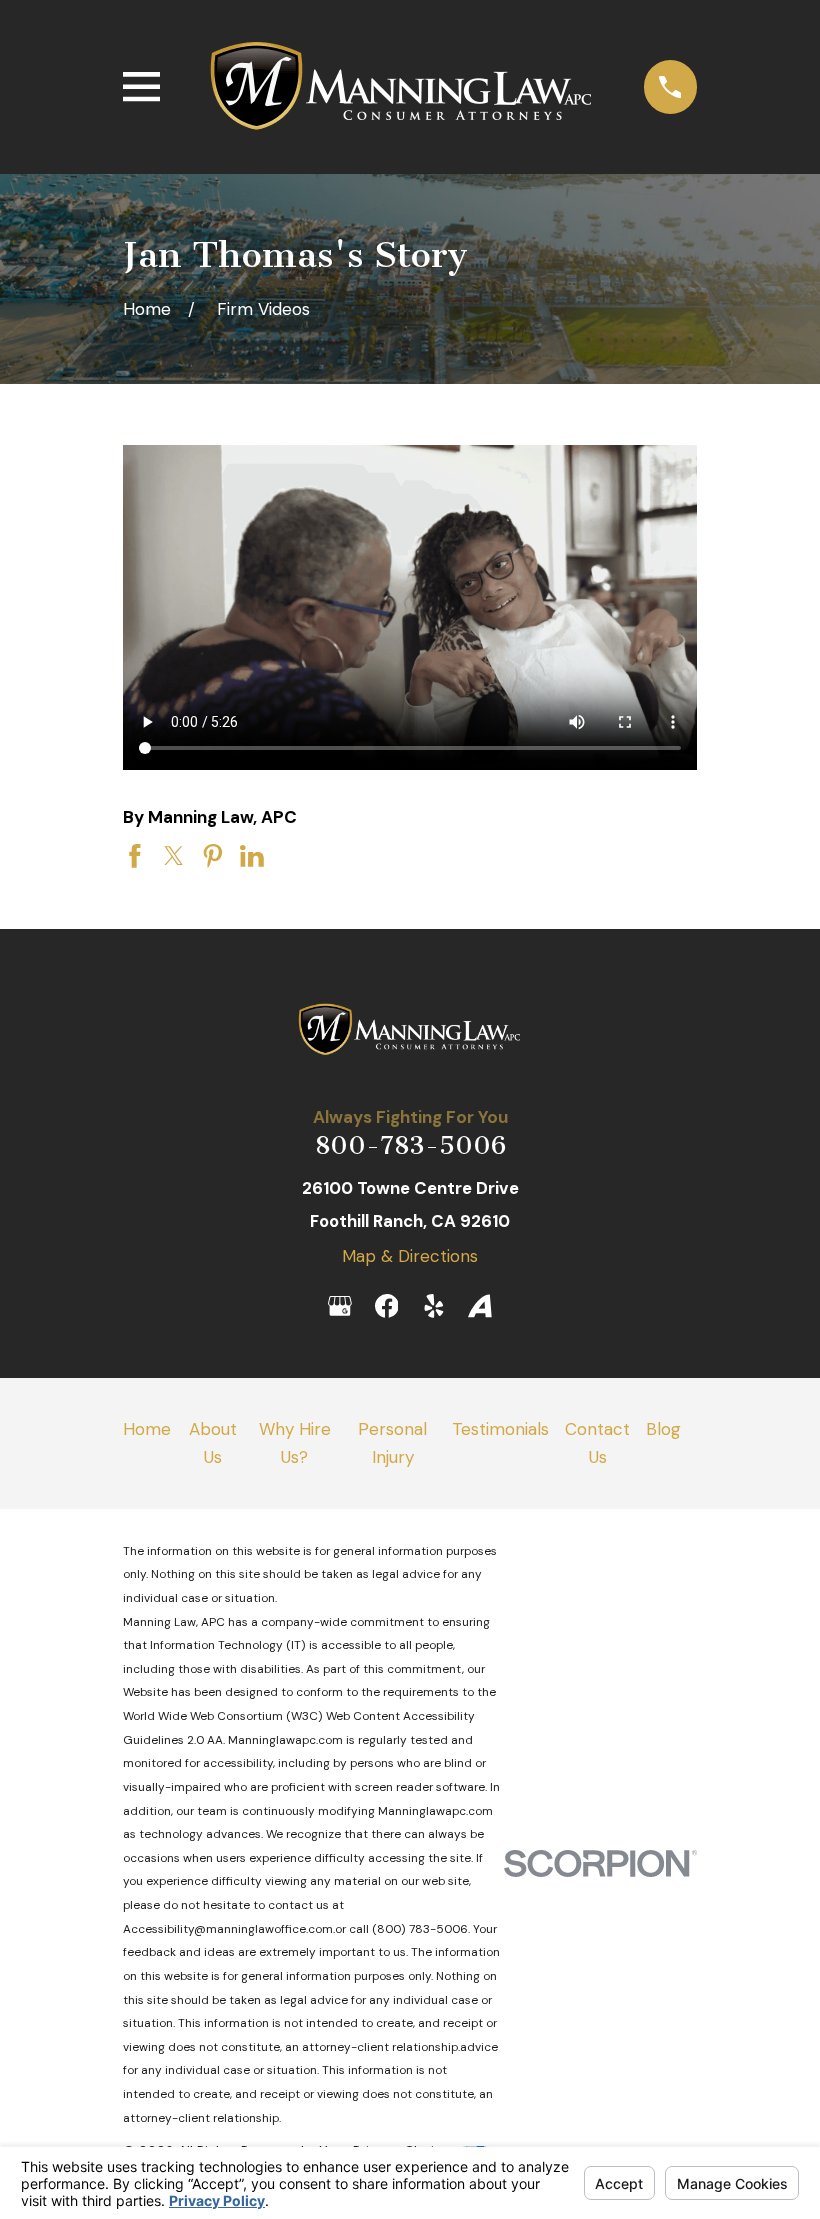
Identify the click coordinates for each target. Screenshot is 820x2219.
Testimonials (500, 1429)
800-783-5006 (410, 1145)
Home (147, 1429)
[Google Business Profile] (340, 1306)
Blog (663, 1429)
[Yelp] (434, 1306)
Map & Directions (410, 1256)
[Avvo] (480, 1306)
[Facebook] (387, 1306)
